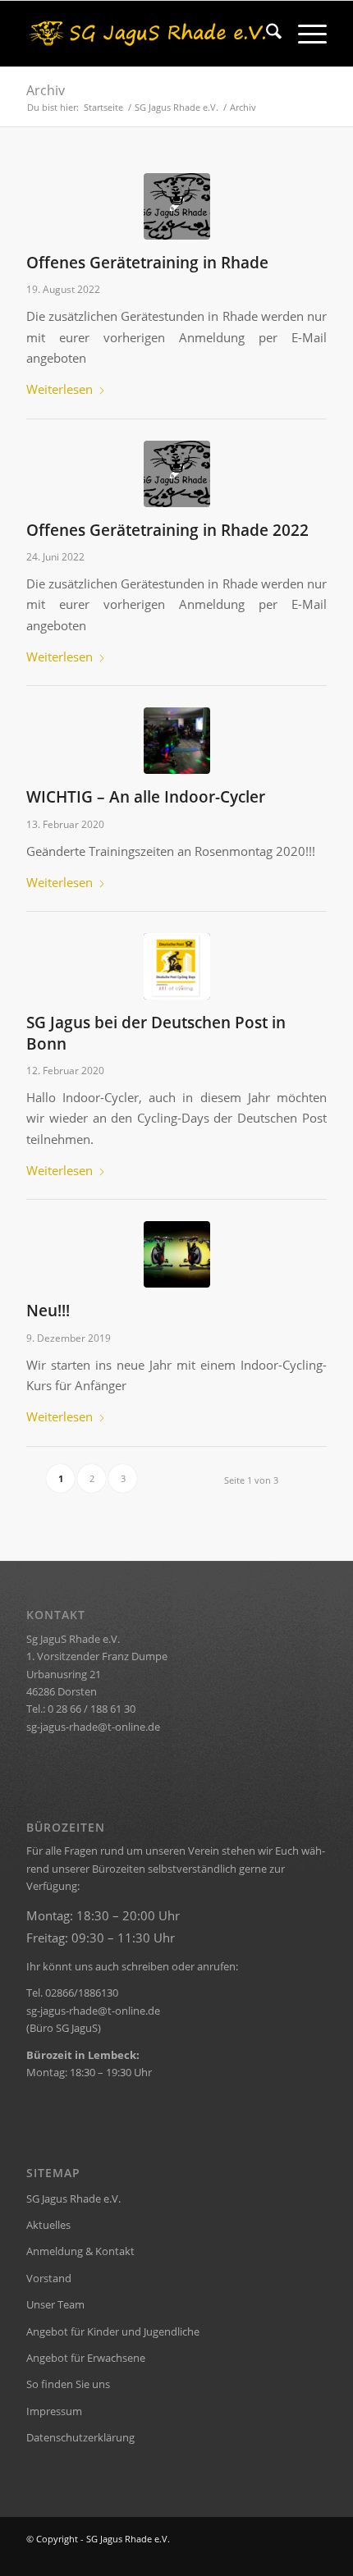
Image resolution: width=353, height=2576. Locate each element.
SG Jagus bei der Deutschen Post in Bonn (156, 1032)
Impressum (54, 2411)
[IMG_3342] (177, 741)
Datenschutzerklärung (80, 2437)
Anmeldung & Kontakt (80, 2251)
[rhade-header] (146, 34)
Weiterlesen (60, 389)
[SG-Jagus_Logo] (177, 206)
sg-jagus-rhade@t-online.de (93, 1727)
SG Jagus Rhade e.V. (73, 2199)
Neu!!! (48, 1310)
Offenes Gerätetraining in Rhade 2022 (167, 530)
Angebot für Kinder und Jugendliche (113, 2331)
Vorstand (49, 2278)
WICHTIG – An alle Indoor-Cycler (146, 796)
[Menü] (304, 34)
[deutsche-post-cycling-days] (177, 966)
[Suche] (266, 34)
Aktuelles (48, 2225)
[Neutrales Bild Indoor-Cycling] (177, 1254)
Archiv (46, 90)
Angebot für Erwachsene (86, 2358)
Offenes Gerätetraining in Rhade (147, 262)
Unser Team (55, 2304)
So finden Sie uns (68, 2384)
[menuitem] (266, 34)
